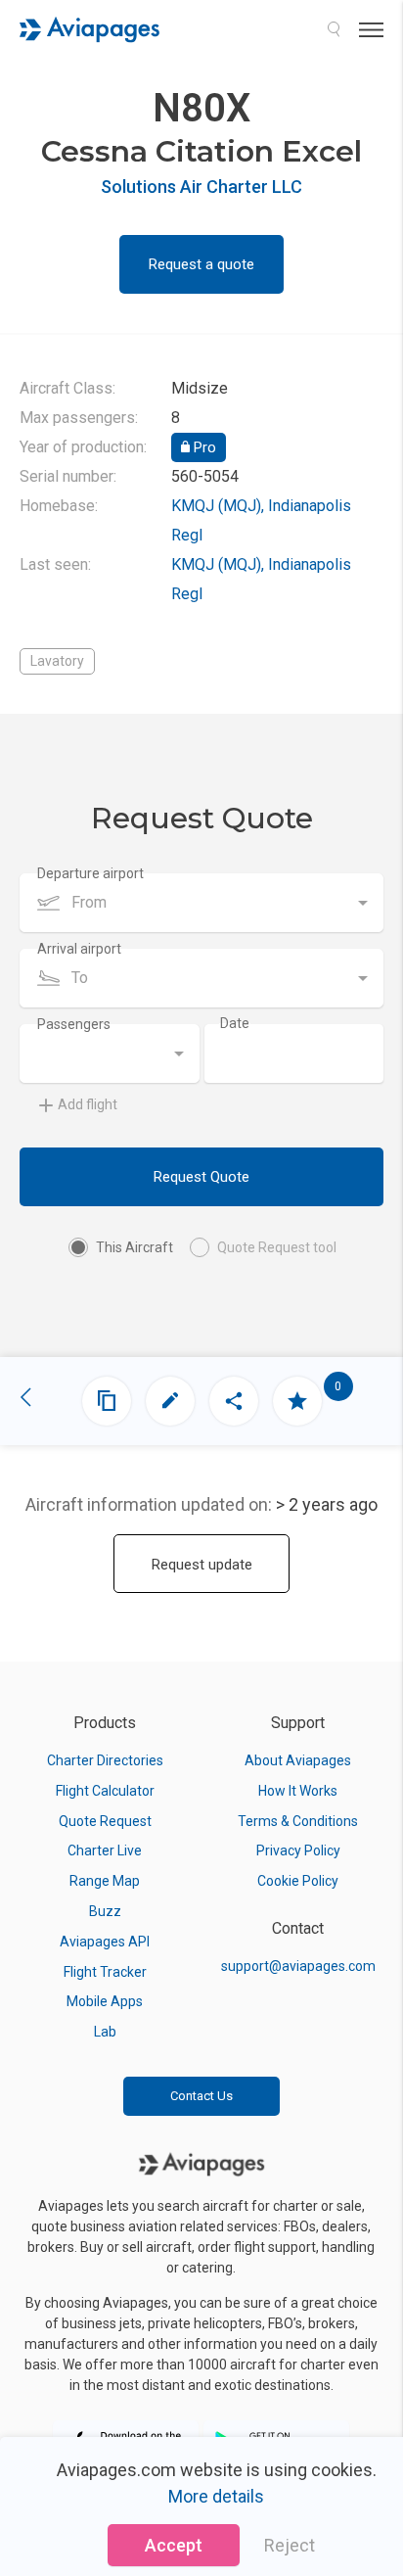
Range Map (105, 1881)
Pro (203, 447)
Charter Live (105, 1850)
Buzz (105, 1911)
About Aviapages (298, 1760)
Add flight (88, 1104)
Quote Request (105, 1821)
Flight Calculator (105, 1791)
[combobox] (201, 903)
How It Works (298, 1791)
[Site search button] (334, 29)
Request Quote (201, 1177)
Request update (202, 1565)
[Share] (234, 1401)
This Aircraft (134, 1247)
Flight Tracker (105, 1972)
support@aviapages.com (298, 1966)
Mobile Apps (105, 2001)
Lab (105, 2032)
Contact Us (201, 2096)
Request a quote (201, 264)
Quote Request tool (277, 1247)
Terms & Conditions (298, 1821)
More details (216, 2496)
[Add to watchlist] (297, 1401)
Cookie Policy (298, 1881)
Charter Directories (105, 1760)
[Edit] (170, 1401)
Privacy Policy (298, 1850)
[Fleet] (107, 1401)
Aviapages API (105, 1942)
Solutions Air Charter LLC (201, 187)
